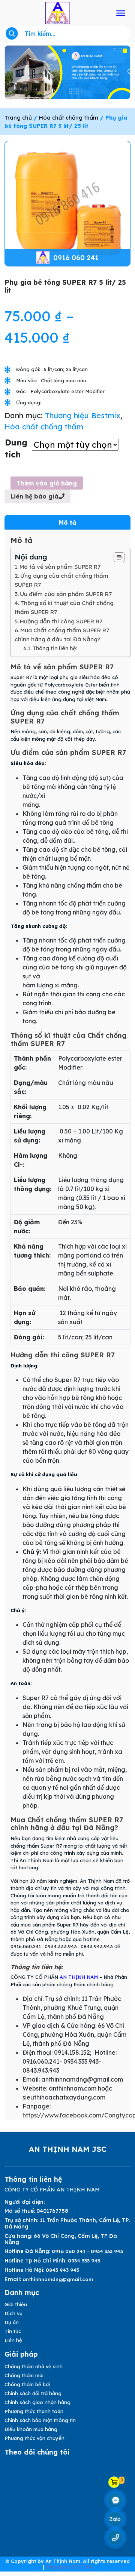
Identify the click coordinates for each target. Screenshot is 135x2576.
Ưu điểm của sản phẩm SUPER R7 (66, 594)
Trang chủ (18, 118)
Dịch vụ (13, 2313)
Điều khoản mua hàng (31, 2429)
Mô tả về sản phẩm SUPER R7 (60, 567)
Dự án (12, 2322)
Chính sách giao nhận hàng (37, 2402)
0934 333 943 (84, 2261)
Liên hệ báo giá (34, 496)
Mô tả (68, 522)
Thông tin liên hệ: (55, 648)
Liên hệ (13, 2340)
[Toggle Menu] (121, 13)
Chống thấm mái (24, 2375)
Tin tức (13, 2331)
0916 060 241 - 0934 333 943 (87, 2251)
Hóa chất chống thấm (69, 118)
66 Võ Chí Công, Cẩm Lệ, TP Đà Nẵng (61, 2239)
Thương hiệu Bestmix (83, 415)
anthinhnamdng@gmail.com (58, 2279)
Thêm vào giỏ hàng (47, 483)
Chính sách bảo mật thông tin (40, 2420)
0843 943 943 (62, 2270)
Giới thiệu (16, 2304)
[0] (114, 2482)
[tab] (67, 522)
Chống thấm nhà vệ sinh (34, 2366)
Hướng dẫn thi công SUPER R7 (61, 621)
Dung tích (16, 448)
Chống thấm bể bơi (27, 2384)
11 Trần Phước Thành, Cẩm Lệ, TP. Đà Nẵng (67, 2223)
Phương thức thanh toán (34, 2411)
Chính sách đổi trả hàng (33, 2393)
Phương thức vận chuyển (34, 2438)
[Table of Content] (119, 557)
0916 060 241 (76, 258)
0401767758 (52, 2211)
